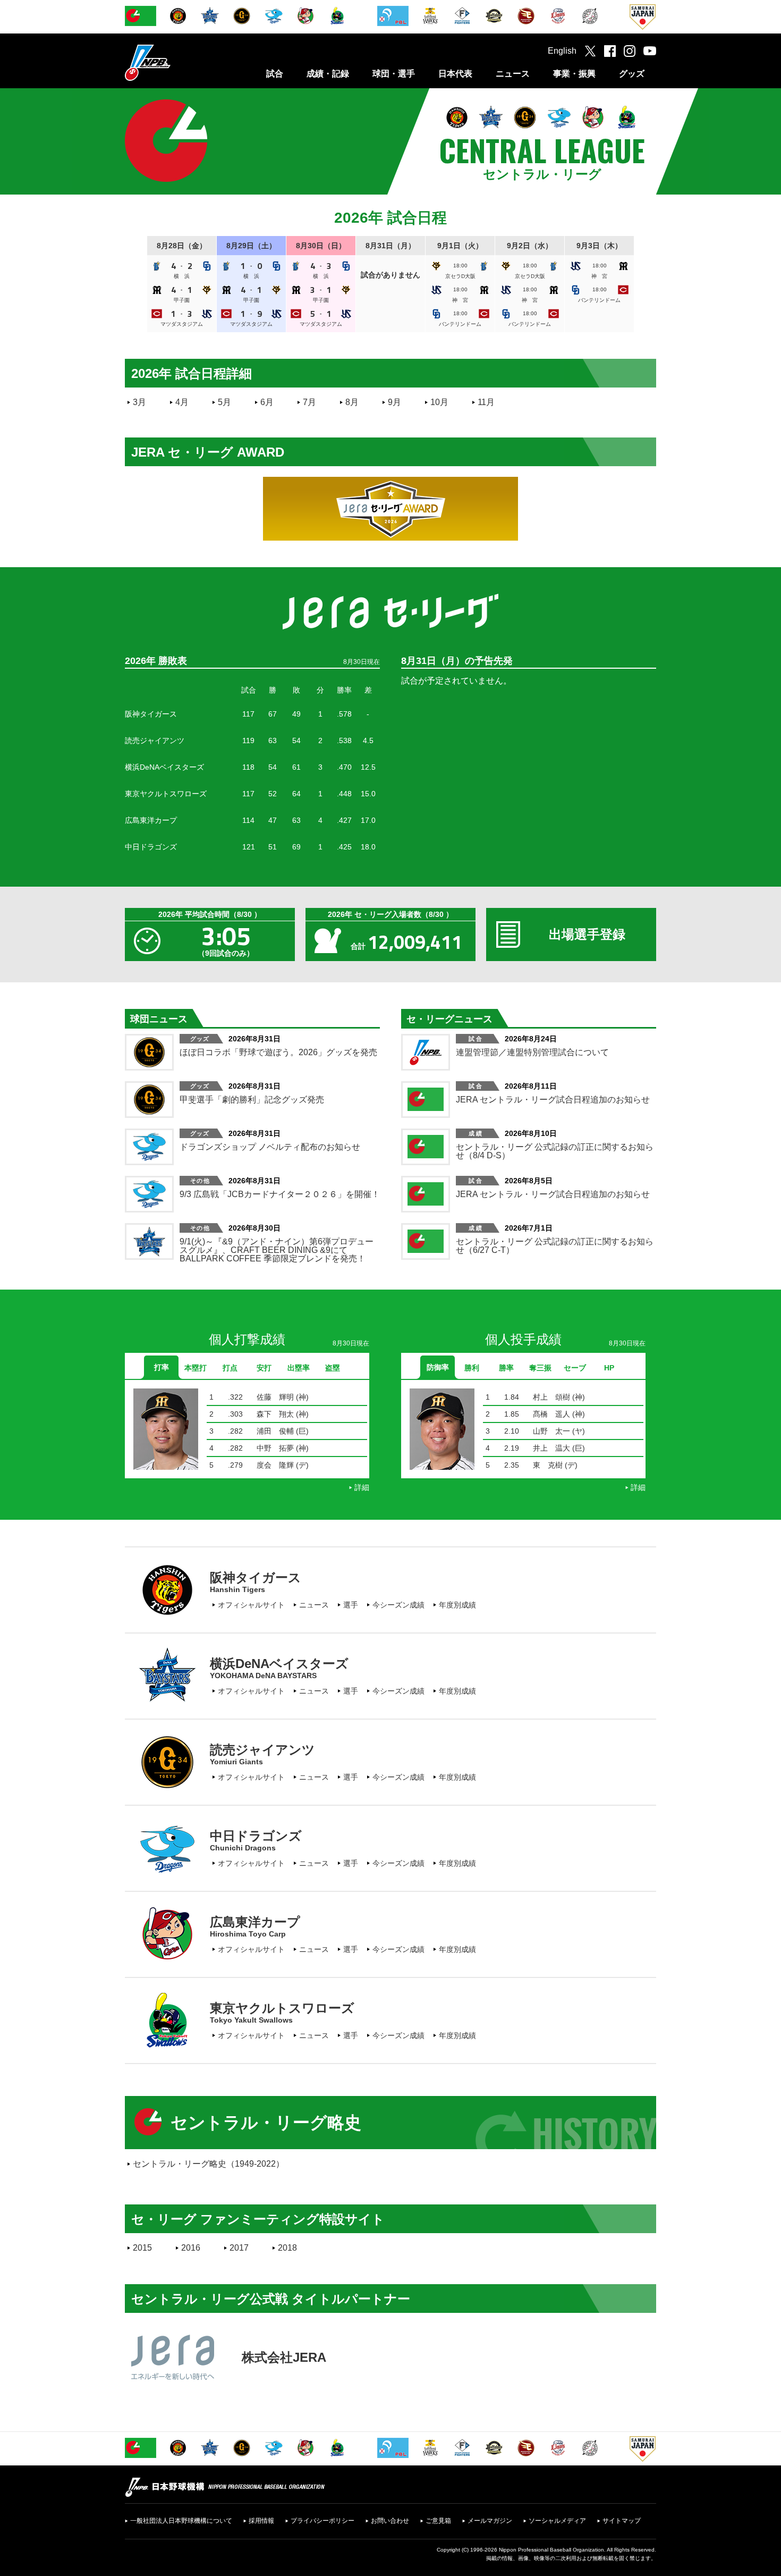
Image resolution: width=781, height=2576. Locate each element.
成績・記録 (328, 74)
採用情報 (261, 2521)
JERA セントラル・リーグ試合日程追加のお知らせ (553, 1100)
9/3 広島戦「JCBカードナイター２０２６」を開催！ (280, 1194)
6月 (267, 402)
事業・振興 (574, 74)
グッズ (632, 74)
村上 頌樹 (551, 1397)
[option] (247, 1437)
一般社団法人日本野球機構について (181, 2521)
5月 (224, 402)
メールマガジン (490, 2521)
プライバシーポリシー (322, 2521)
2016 (191, 2248)
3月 (139, 402)
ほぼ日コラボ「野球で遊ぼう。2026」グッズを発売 (278, 1052)
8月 (352, 402)
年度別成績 (457, 1605)
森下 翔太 (275, 1414)
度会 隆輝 (275, 1465)
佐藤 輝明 (275, 1397)
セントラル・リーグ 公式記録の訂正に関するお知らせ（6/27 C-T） (555, 1246)
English (562, 51)
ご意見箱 (438, 2521)
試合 (275, 74)
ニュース (513, 74)
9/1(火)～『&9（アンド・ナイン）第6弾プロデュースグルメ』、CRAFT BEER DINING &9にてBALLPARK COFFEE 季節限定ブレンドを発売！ (277, 1250)
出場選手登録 (587, 934)
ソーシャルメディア (557, 2521)
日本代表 (455, 74)
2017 (239, 2248)
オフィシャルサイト (251, 1605)
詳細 (362, 1487)
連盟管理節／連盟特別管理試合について (532, 1052)
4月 (182, 402)
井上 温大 (551, 1448)
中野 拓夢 (275, 1448)
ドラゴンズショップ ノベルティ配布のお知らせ (270, 1147)
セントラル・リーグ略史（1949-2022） (209, 2164)
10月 (439, 402)
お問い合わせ (390, 2521)
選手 (351, 1605)
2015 (142, 2248)
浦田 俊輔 (275, 1431)
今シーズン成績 (398, 1605)
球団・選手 (394, 74)
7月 (309, 402)
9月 (394, 402)
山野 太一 (551, 1431)
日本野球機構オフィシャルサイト (174, 62)
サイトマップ (622, 2521)
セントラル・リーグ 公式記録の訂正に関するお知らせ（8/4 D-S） (555, 1151)
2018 (287, 2248)
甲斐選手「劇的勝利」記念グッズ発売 (252, 1100)
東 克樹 (548, 1465)
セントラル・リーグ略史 (266, 2123)
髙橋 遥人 (551, 1414)
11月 (486, 402)
